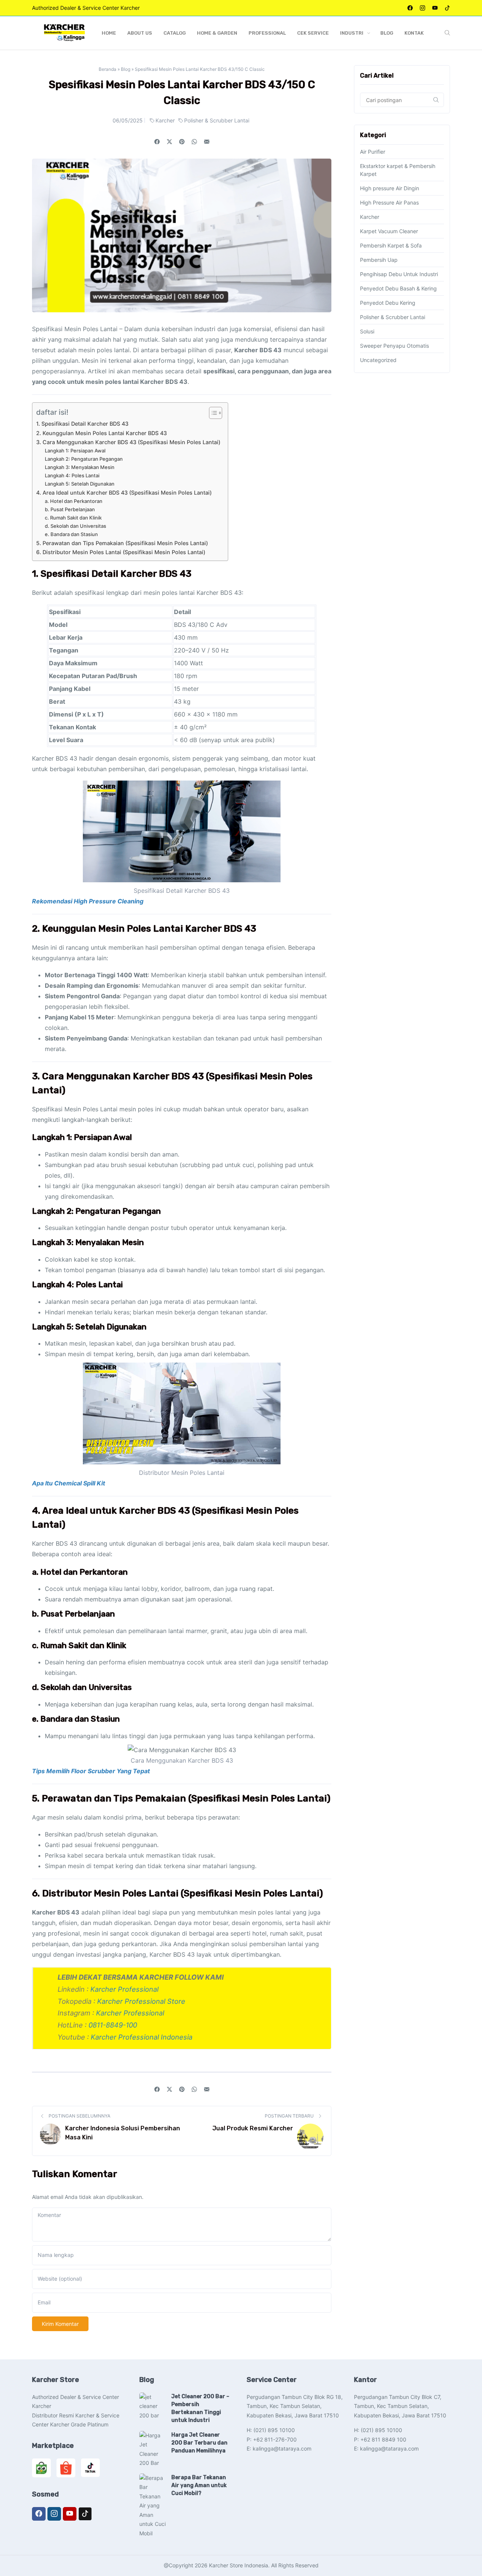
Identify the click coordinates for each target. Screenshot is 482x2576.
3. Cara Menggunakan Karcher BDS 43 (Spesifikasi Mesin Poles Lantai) (128, 442)
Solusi (367, 331)
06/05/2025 (128, 120)
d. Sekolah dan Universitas (76, 526)
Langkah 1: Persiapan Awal (75, 451)
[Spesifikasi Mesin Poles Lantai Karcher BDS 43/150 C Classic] (207, 142)
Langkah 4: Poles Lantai (72, 475)
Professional (267, 33)
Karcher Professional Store (141, 2001)
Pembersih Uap (379, 260)
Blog (387, 33)
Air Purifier (373, 152)
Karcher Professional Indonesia (142, 2037)
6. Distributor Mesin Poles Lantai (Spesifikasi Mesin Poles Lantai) (121, 552)
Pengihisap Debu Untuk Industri (399, 274)
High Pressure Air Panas (389, 202)
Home (109, 33)
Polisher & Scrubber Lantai (217, 120)
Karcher (166, 120)
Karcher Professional (124, 1989)
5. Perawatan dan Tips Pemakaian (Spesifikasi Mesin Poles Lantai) (122, 543)
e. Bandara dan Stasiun (71, 534)
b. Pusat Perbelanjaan (70, 509)
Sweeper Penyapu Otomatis (394, 346)
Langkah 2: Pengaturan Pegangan (84, 459)
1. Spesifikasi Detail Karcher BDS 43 (82, 424)
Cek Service (313, 33)
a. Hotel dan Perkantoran (74, 501)
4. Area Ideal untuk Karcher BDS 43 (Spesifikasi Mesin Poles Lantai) (124, 493)
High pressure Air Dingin (390, 188)
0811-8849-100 (113, 2025)
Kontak (414, 33)
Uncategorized (378, 360)
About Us (140, 33)
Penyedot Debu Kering (388, 303)
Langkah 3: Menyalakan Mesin (80, 467)
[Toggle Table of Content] (212, 413)
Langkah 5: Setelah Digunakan (80, 484)
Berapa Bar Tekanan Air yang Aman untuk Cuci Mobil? (199, 2485)
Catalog (175, 33)
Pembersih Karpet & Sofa (391, 245)
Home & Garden (217, 33)
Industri (352, 33)
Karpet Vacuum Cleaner (389, 231)
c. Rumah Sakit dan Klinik (73, 518)
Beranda (108, 69)
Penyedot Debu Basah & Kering (398, 288)
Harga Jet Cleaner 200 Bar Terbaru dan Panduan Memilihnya (199, 2443)
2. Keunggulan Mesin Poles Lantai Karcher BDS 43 (101, 433)
